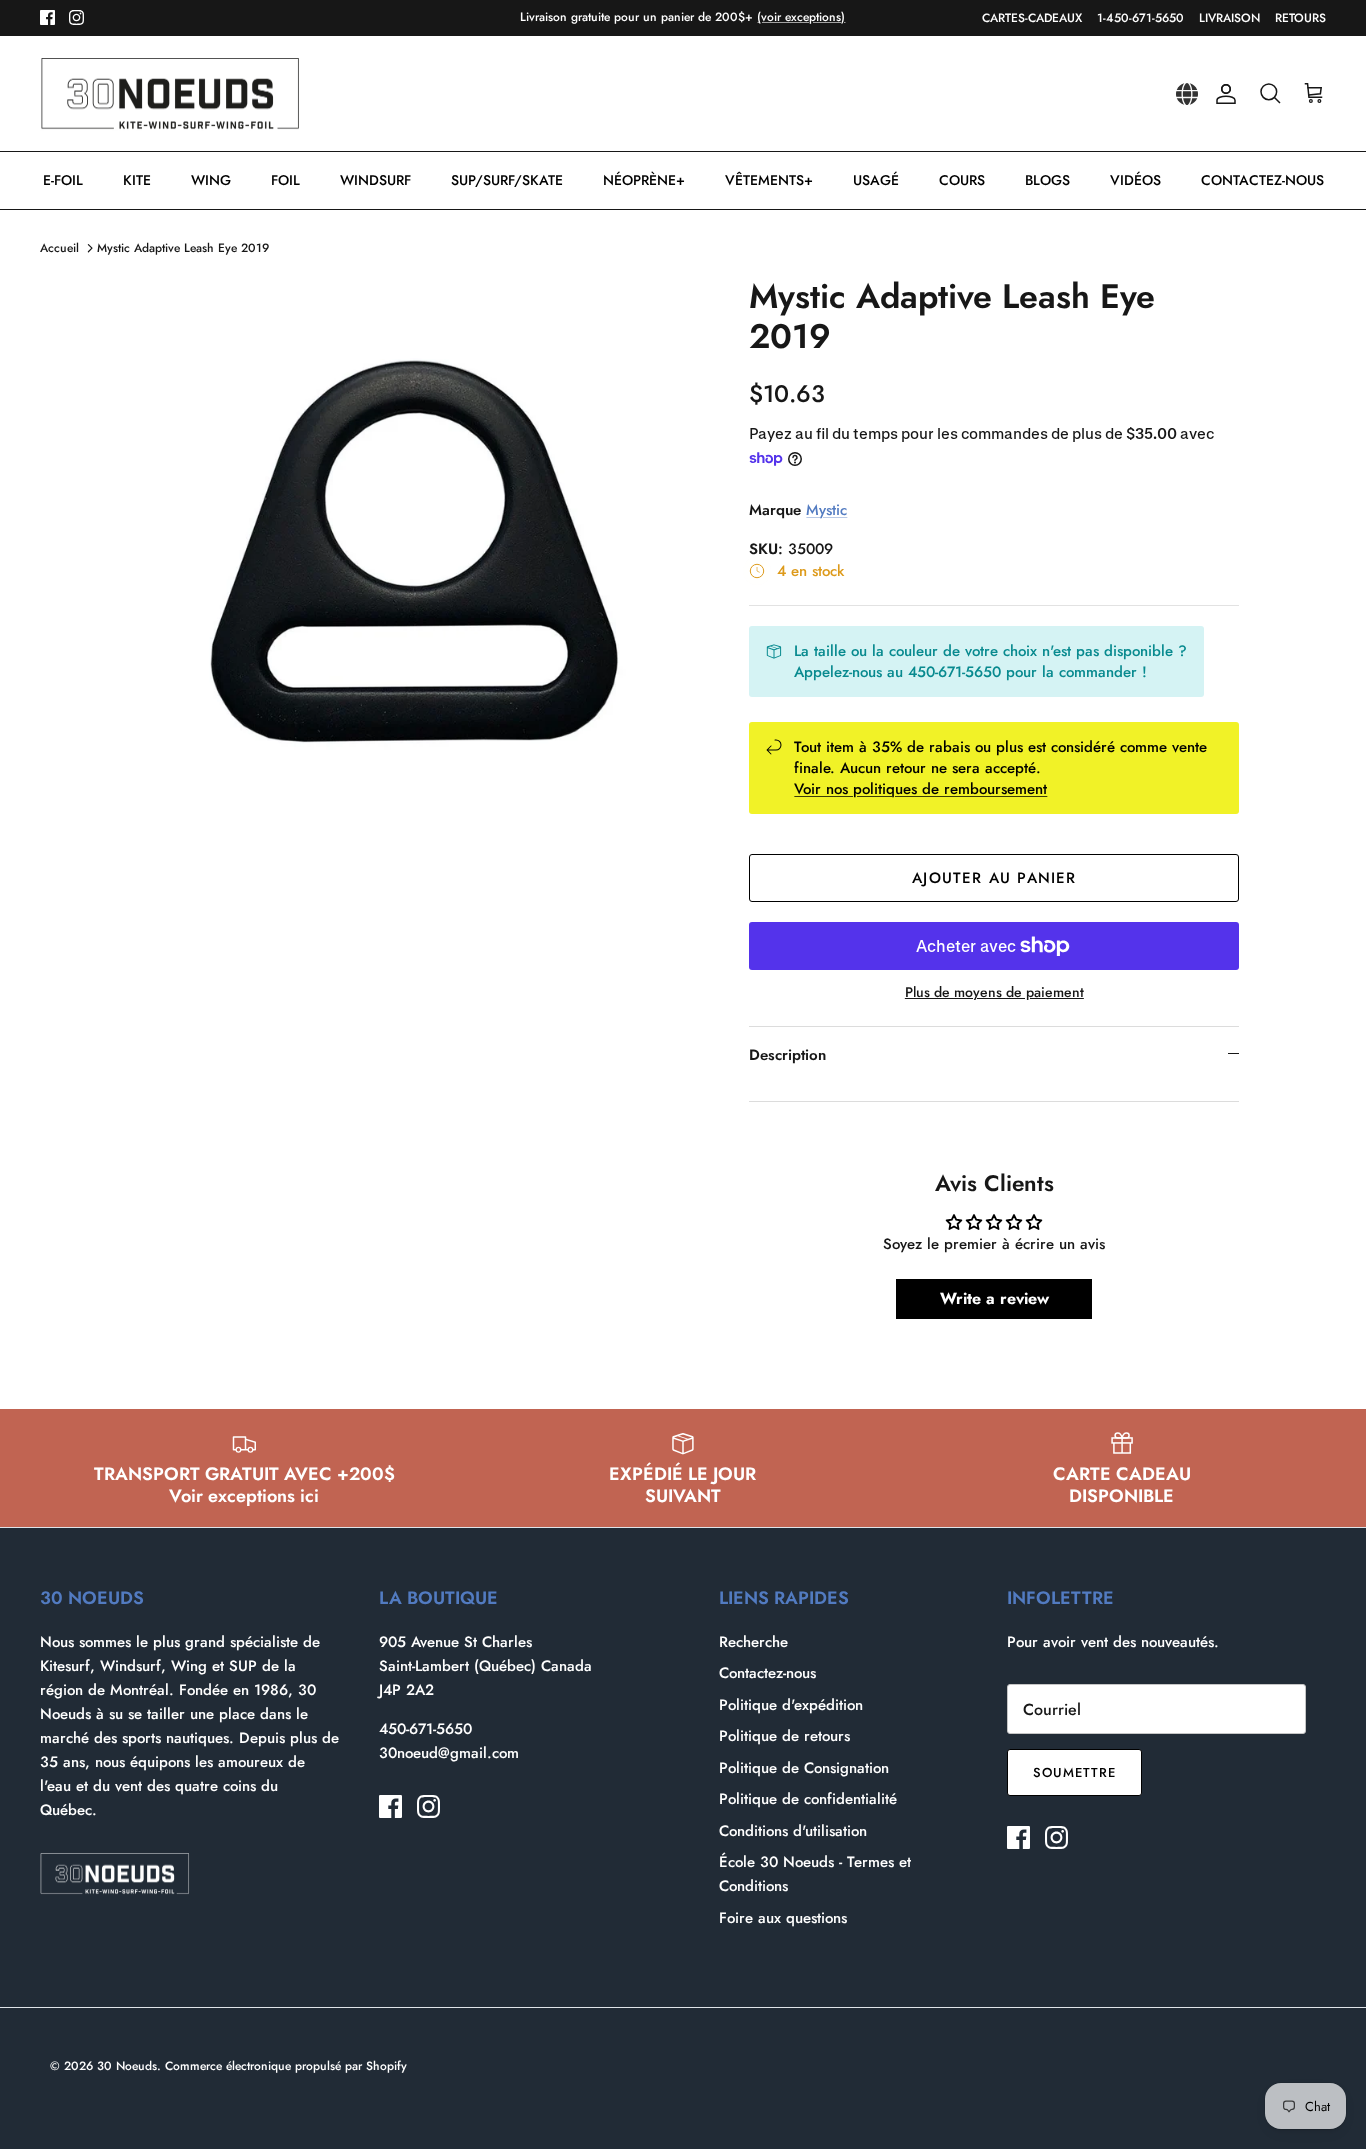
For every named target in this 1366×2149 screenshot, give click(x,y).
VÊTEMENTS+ (769, 180)
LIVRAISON (1229, 18)
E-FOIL (63, 180)
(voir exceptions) (801, 17)
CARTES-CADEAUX (1032, 18)
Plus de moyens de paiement (994, 992)
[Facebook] (47, 17)
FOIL (285, 180)
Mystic (826, 510)
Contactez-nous (767, 1673)
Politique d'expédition (791, 1705)
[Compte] (1222, 94)
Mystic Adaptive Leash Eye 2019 (183, 248)
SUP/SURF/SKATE (507, 180)
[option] (416, 566)
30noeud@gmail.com (449, 1753)
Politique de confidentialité (808, 1799)
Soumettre (1074, 1772)
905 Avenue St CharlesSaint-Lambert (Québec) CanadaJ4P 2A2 (485, 1666)
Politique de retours (784, 1736)
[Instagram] (76, 17)
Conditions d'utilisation (793, 1831)
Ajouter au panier (994, 878)
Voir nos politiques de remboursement (920, 789)
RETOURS (1300, 18)
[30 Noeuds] (170, 94)
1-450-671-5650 (1140, 18)
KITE (137, 180)
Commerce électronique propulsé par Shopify (286, 2066)
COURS (962, 180)
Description (787, 1055)
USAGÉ (876, 180)
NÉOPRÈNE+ (644, 180)
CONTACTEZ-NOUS (1262, 180)
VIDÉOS (1135, 180)
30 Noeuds (127, 2066)
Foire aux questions (783, 1918)
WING (211, 180)
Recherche (753, 1642)
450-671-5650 (425, 1729)
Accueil (59, 248)
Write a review (994, 1298)
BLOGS (1047, 180)
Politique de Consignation (804, 1768)
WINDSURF (375, 180)
